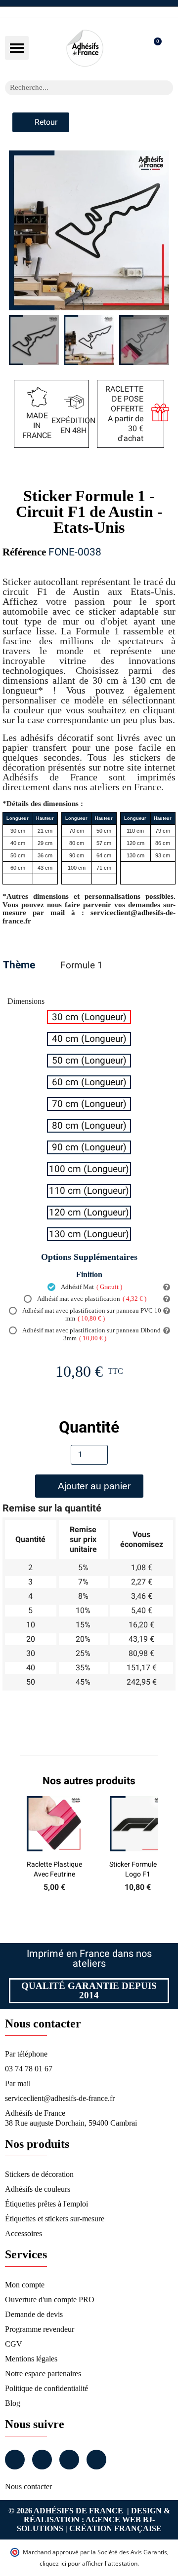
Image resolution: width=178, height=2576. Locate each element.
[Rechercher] (166, 88)
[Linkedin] (69, 2460)
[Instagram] (42, 2460)
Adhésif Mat (91, 1287)
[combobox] (76, 88)
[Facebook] (15, 2460)
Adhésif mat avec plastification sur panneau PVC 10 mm (91, 1314)
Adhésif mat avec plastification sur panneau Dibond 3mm (91, 1334)
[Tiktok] (96, 2460)
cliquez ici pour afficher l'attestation (89, 2563)
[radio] (89, 1017)
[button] (17, 48)
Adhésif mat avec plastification (91, 1299)
